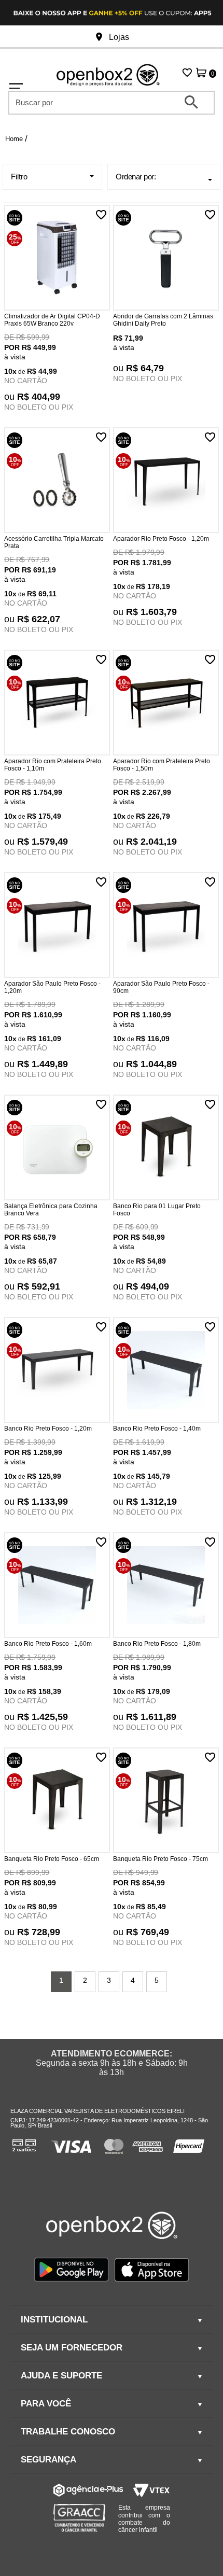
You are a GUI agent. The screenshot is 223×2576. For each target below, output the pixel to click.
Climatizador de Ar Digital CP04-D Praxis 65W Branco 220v (52, 320)
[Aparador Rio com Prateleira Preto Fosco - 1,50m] (166, 704)
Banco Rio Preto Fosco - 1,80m (157, 1644)
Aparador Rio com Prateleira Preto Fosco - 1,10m (53, 765)
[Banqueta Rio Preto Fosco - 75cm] (166, 1801)
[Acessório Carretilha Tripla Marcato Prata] (57, 481)
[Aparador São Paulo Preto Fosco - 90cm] (166, 926)
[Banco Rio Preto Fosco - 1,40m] (166, 1371)
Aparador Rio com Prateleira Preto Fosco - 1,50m (162, 765)
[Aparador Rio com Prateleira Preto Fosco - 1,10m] (57, 704)
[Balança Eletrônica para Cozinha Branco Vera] (57, 1149)
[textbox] (104, 102)
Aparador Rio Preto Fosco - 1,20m (161, 539)
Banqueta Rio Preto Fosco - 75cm (161, 1859)
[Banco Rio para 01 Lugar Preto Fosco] (166, 1149)
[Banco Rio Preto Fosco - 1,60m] (57, 1586)
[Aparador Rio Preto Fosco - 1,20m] (166, 481)
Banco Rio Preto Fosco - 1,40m (157, 1429)
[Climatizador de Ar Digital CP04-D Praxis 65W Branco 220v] (57, 259)
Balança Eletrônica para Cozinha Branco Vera (51, 1210)
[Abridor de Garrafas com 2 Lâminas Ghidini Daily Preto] (166, 259)
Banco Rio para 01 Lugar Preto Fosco (157, 1210)
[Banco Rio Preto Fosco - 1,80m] (166, 1586)
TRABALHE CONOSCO (68, 2432)
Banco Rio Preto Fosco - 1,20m (48, 1429)
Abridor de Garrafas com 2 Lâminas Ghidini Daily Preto (163, 320)
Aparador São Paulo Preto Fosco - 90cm (161, 987)
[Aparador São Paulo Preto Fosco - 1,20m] (57, 926)
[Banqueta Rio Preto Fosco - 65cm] (57, 1801)
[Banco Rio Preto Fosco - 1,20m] (57, 1371)
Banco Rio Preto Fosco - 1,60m (48, 1644)
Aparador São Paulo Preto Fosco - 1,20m (52, 987)
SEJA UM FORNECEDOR (72, 2348)
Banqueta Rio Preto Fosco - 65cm (52, 1859)
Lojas (118, 37)
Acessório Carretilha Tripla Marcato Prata (54, 542)
